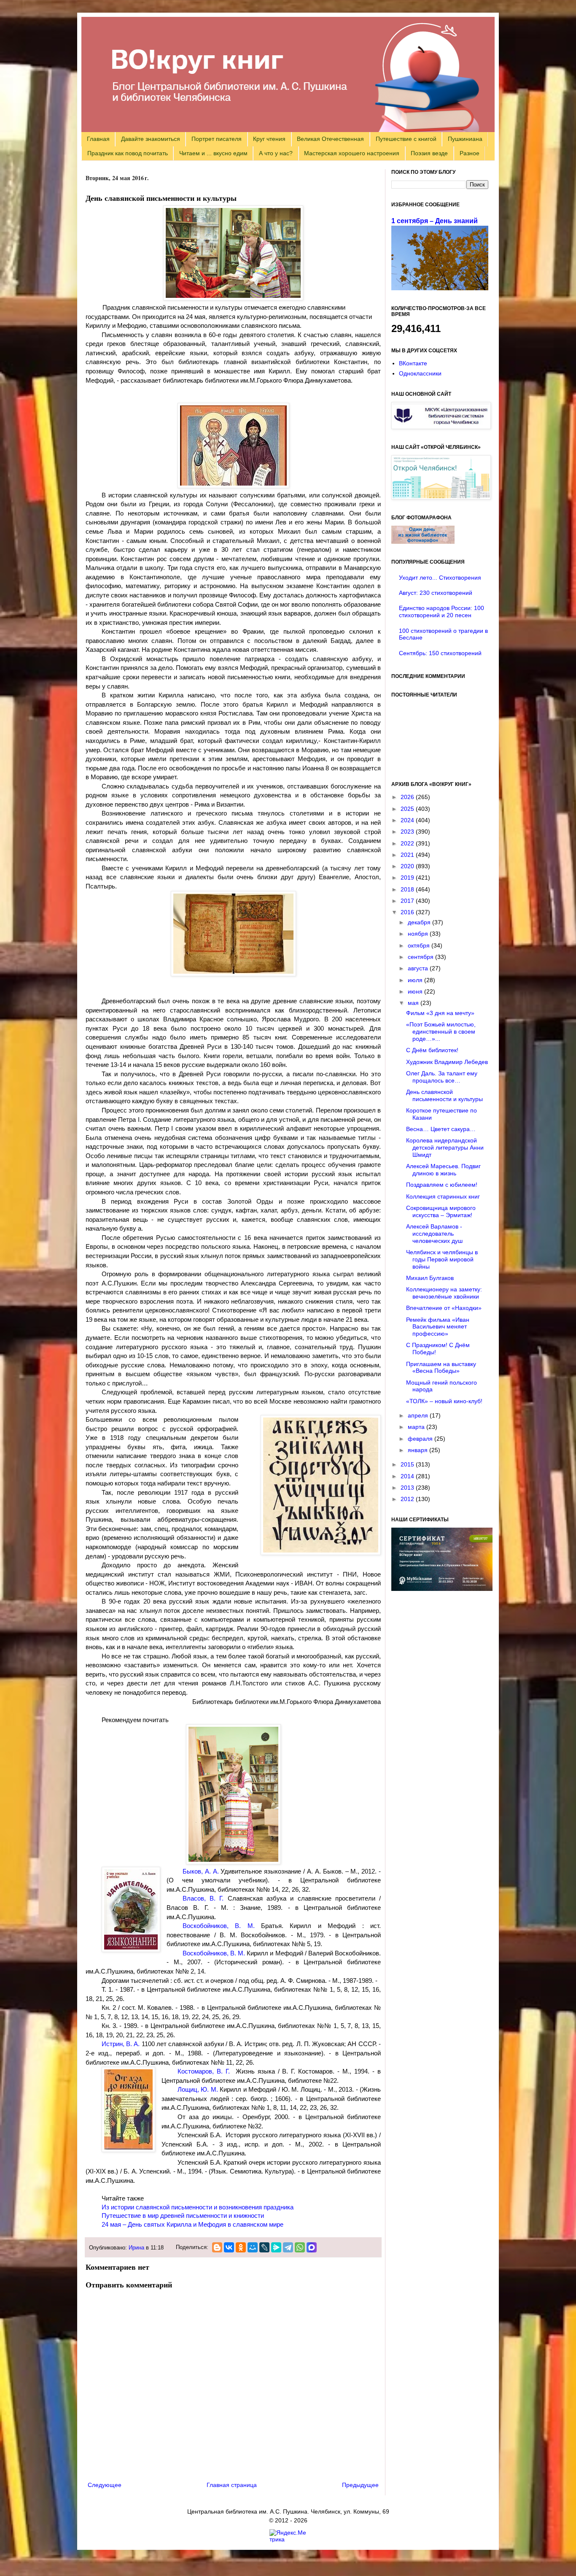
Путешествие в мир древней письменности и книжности (183, 2216)
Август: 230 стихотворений (436, 593)
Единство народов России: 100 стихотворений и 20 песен (441, 612)
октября (420, 945)
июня (416, 991)
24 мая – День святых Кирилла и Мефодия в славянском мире (192, 2225)
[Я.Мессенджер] (276, 2247)
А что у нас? (276, 153)
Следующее (105, 2485)
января (419, 1450)
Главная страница (232, 2485)
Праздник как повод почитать (128, 153)
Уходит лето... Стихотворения (440, 578)
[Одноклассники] (241, 2247)
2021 (408, 855)
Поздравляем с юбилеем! (442, 1185)
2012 (408, 1499)
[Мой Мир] (253, 2247)
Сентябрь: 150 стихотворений (440, 653)
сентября (421, 957)
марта (417, 1427)
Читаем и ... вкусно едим (213, 153)
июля (416, 980)
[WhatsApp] (300, 2247)
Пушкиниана (465, 139)
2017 (408, 901)
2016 (408, 912)
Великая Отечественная (330, 139)
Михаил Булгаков (430, 1278)
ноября (419, 934)
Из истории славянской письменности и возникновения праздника (198, 2207)
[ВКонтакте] (229, 2247)
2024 (408, 820)
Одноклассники (420, 373)
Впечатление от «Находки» (444, 1308)
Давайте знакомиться (151, 139)
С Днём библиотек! (432, 1050)
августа (419, 968)
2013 (408, 1488)
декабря (420, 922)
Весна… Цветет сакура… (441, 1129)
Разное (470, 153)
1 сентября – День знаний (435, 221)
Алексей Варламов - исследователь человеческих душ (434, 1234)
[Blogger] (217, 2247)
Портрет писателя (217, 139)
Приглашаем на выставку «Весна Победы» (441, 1368)
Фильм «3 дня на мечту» (440, 1013)
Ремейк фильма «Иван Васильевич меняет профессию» (438, 1327)
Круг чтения (269, 139)
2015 (408, 1464)
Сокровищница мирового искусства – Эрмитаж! (441, 1211)
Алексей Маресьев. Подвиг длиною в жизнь (443, 1170)
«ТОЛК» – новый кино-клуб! (444, 1401)
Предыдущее (360, 2485)
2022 (408, 843)
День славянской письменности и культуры (444, 1095)
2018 (408, 889)
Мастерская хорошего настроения (352, 153)
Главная (98, 139)
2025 (408, 809)
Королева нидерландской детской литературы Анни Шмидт (445, 1148)
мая (414, 1003)
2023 (408, 832)
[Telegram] (288, 2247)
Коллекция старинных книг (443, 1196)
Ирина (136, 2248)
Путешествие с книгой (406, 139)
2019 (408, 878)
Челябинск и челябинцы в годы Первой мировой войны (442, 1259)
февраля (421, 1439)
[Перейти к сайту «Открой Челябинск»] (441, 497)
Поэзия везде (429, 153)
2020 (408, 866)
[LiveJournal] (264, 2247)
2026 (408, 797)
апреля (419, 1415)
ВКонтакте (413, 363)
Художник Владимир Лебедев (447, 1062)
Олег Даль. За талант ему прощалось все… (442, 1077)
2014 (408, 1476)
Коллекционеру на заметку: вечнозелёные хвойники (444, 1293)
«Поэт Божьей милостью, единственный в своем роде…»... (441, 1031)
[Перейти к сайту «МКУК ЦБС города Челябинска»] (441, 427)
